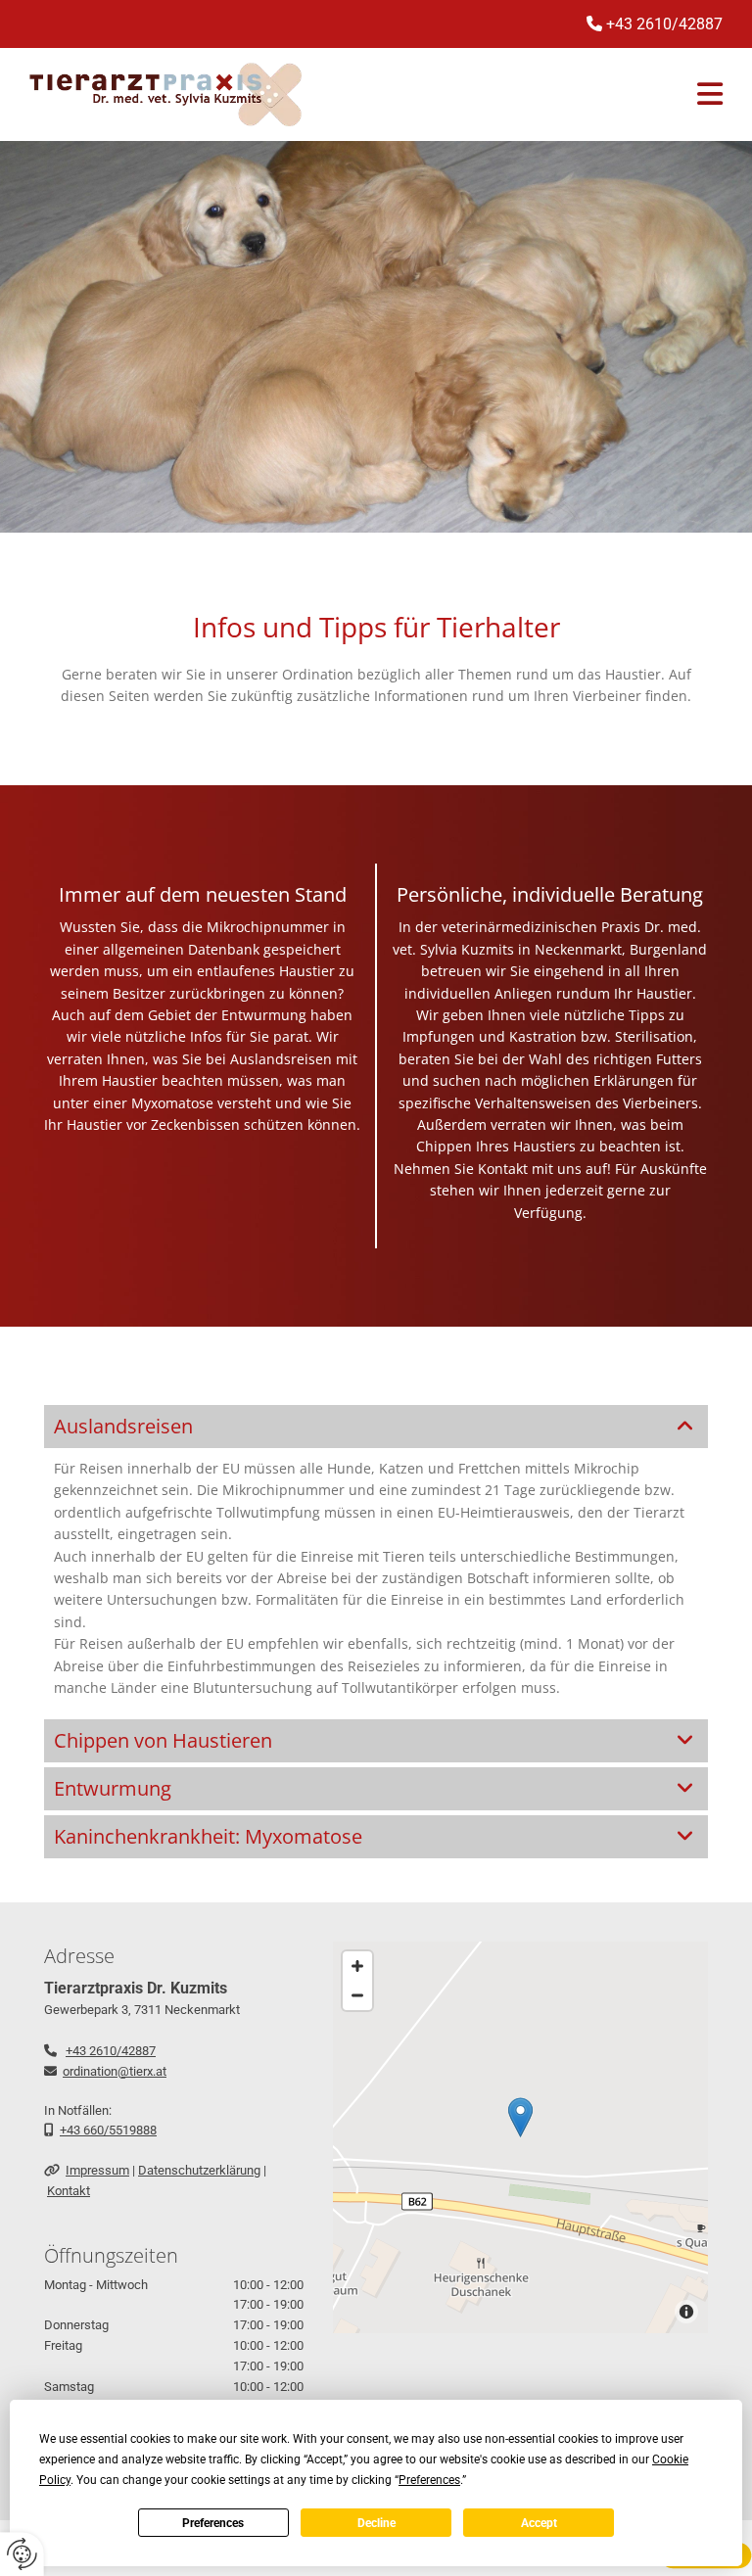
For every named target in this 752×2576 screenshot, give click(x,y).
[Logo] (165, 94)
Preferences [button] (429, 2480)
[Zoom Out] (357, 1995)
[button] (520, 2117)
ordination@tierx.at (115, 2071)
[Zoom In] (357, 1966)
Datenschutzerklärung (199, 2170)
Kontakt (69, 2191)
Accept (539, 2523)
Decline (376, 2523)
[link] (685, 1427)
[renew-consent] (22, 2554)
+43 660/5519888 (108, 2130)
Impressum (97, 2170)
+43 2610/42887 (111, 2051)
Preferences (213, 2523)
